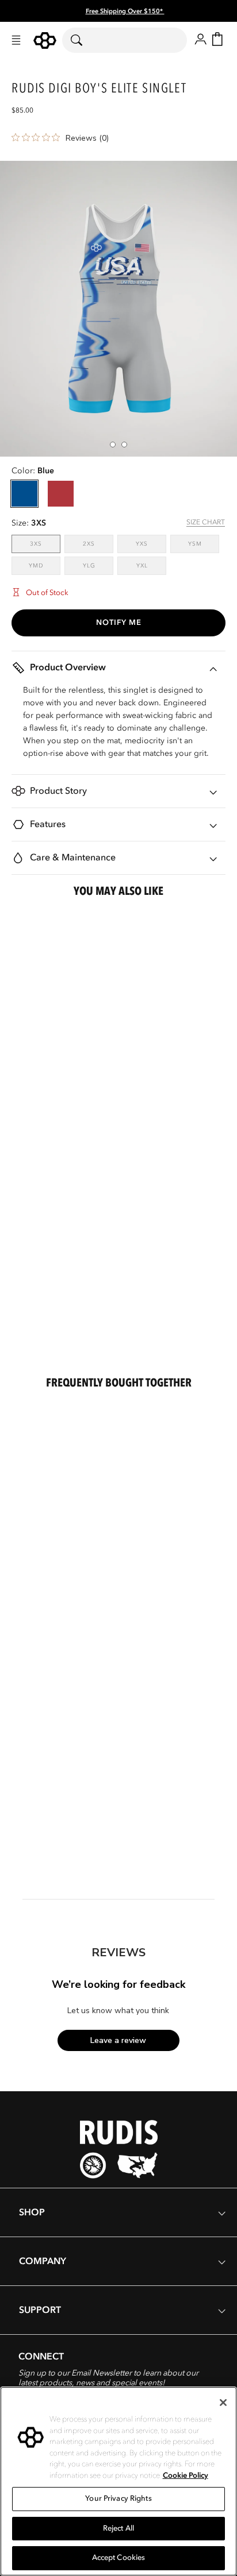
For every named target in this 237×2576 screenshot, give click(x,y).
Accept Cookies (119, 2558)
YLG (98, 565)
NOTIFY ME (119, 623)
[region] (118, 2481)
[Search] (84, 40)
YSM (204, 544)
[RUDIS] (45, 40)
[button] (16, 40)
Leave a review (118, 2040)
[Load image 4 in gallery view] (124, 445)
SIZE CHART (206, 522)
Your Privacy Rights (118, 2498)
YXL (151, 565)
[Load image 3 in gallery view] (113, 445)
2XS (98, 544)
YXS (151, 544)
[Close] (223, 2403)
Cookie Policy (186, 2475)
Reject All (118, 2528)
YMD (45, 565)
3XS (45, 544)
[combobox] (125, 40)
